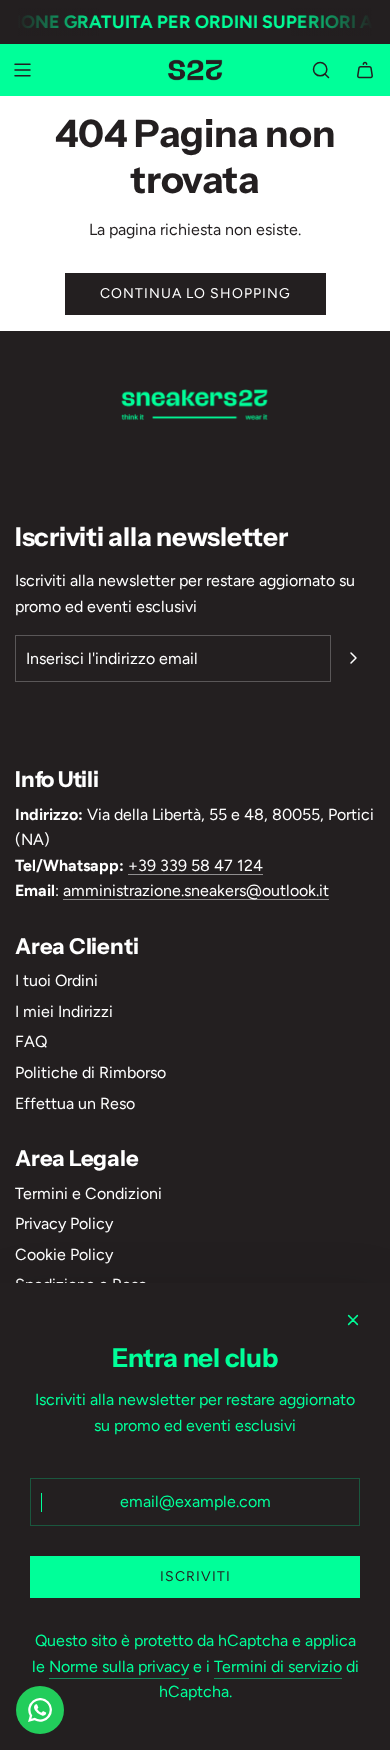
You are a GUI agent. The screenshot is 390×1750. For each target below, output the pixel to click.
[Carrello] (365, 70)
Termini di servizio (278, 1666)
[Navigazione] (22, 70)
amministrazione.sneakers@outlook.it (196, 890)
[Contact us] (40, 1710)
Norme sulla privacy (119, 1666)
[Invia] (353, 658)
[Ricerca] (321, 70)
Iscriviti (195, 1576)
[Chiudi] (353, 1320)
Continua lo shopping (195, 293)
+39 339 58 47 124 (195, 865)
